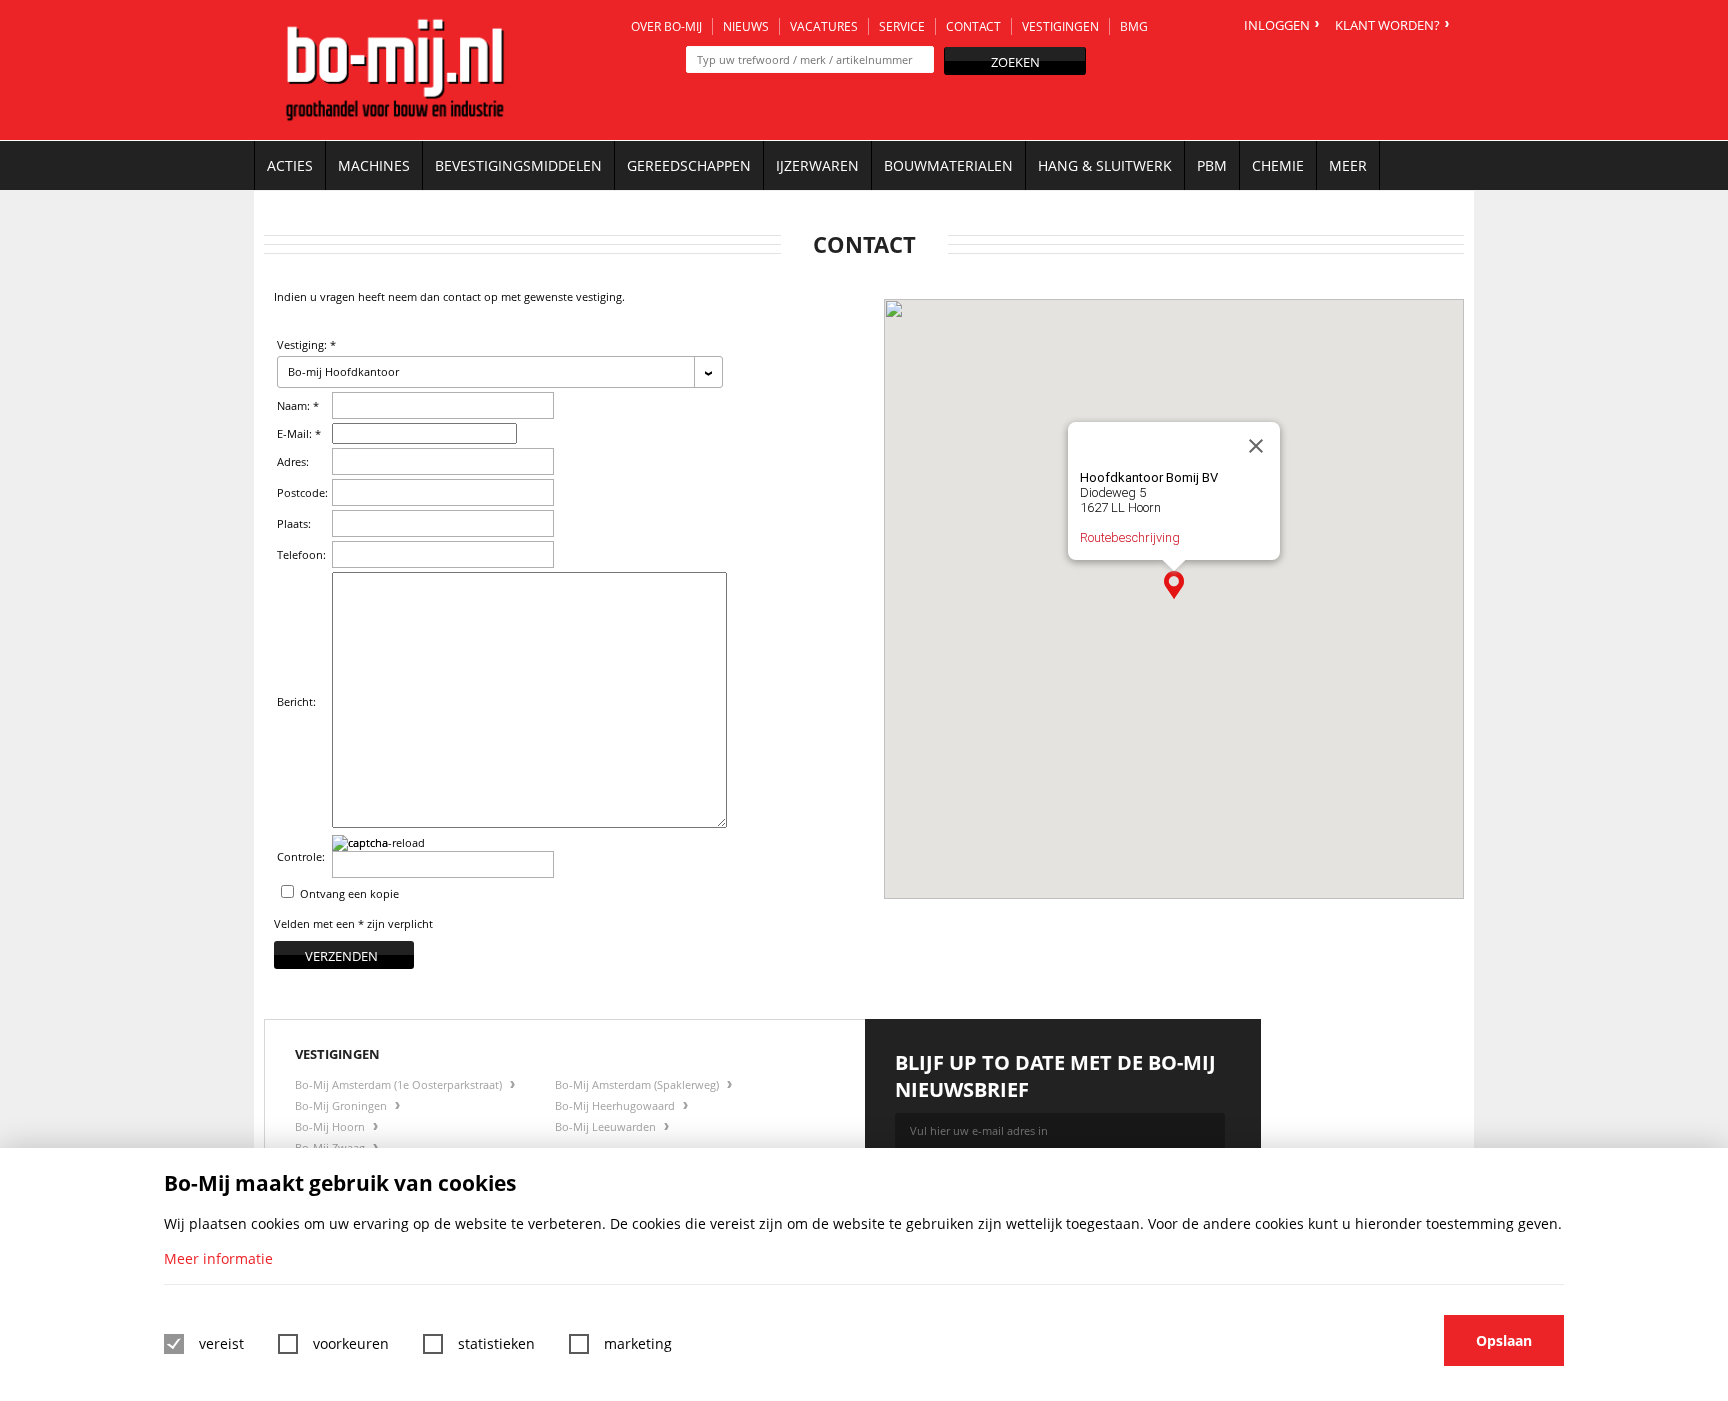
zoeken (1015, 62)
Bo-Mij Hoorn (331, 1126)
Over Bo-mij (666, 26)
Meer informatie (218, 1258)
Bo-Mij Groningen (342, 1105)
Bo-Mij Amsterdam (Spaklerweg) (638, 1084)
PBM (1212, 165)
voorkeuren (351, 1343)
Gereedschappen (689, 165)
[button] (1174, 585)
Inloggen (1277, 25)
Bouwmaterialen (948, 165)
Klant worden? (1387, 25)
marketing (638, 1343)
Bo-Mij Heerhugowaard (616, 1105)
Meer (1348, 165)
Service (902, 26)
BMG (1134, 26)
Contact (973, 26)
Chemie (1278, 165)
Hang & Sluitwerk (1105, 165)
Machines (374, 165)
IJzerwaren (817, 165)
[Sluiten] (1256, 446)
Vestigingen (1060, 26)
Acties (290, 165)
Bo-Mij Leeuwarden (607, 1126)
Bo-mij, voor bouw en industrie (395, 70)
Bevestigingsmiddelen (518, 165)
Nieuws (746, 26)
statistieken (496, 1343)
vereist (221, 1343)
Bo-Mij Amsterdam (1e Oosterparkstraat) (400, 1084)
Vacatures (824, 26)
